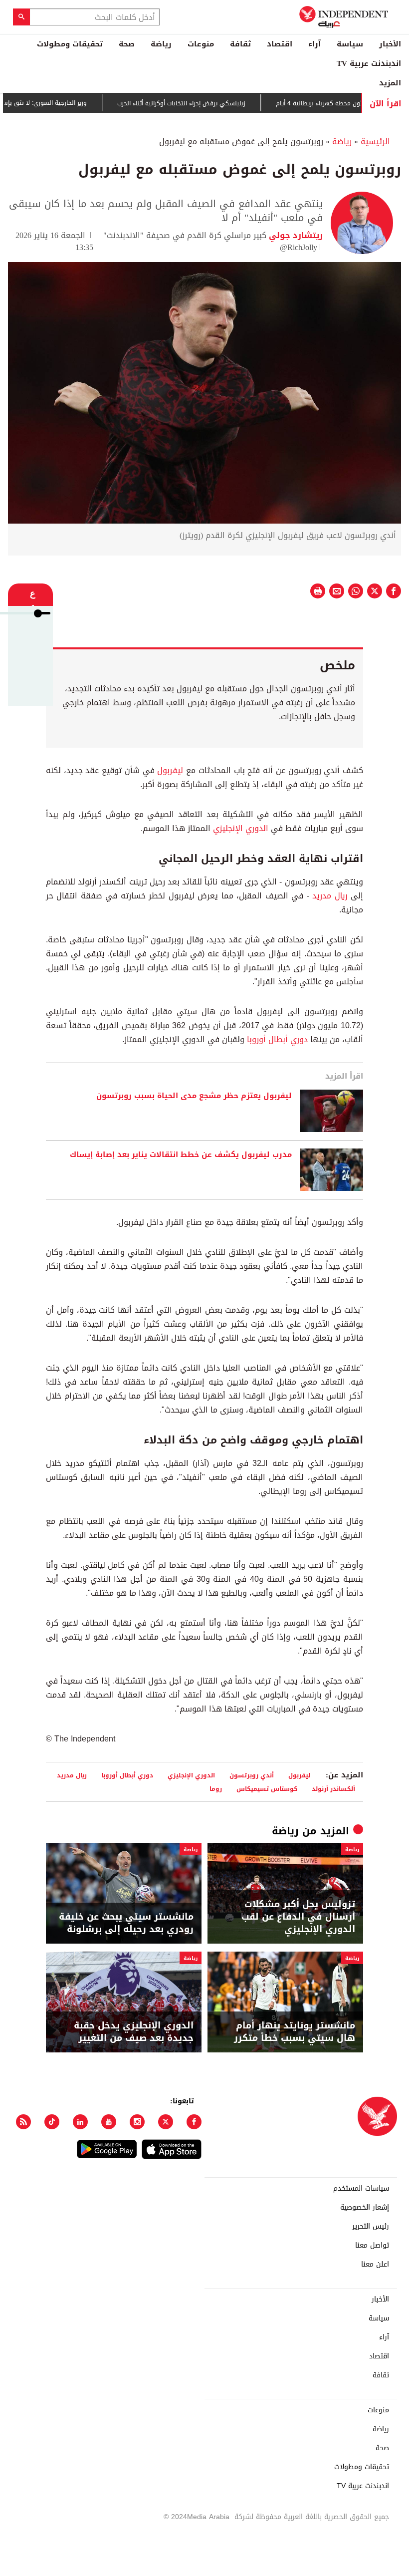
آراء (314, 44)
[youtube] (109, 2122)
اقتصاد (280, 44)
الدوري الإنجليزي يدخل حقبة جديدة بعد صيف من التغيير (134, 2032)
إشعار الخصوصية (365, 2208)
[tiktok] (52, 2122)
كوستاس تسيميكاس (267, 1789)
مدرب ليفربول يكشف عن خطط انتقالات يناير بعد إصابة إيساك (181, 1155)
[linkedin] (80, 2122)
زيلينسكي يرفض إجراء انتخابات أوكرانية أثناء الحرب (212, 103)
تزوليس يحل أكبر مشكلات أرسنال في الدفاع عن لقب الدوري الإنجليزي (298, 1917)
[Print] (318, 591)
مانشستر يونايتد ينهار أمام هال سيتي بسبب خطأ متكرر (295, 2032)
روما (216, 1789)
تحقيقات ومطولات (70, 44)
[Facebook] (194, 2122)
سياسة (350, 44)
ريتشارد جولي (295, 235)
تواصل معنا (372, 2246)
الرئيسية (375, 142)
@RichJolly (299, 247)
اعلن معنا (375, 2265)
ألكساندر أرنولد (333, 1789)
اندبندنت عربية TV (369, 63)
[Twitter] (166, 2122)
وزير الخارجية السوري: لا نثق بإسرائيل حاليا (63, 103)
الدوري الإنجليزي (241, 828)
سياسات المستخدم (361, 2189)
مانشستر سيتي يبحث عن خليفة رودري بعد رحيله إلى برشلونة (126, 1923)
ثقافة (240, 44)
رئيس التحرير (371, 2227)
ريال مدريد (330, 896)
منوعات (201, 44)
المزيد (390, 83)
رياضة (161, 44)
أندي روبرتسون (252, 1775)
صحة (127, 44)
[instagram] (137, 2122)
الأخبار (390, 44)
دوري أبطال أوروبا (277, 1039)
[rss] (23, 2122)
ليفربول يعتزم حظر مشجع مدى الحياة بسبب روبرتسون (194, 1096)
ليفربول (170, 770)
